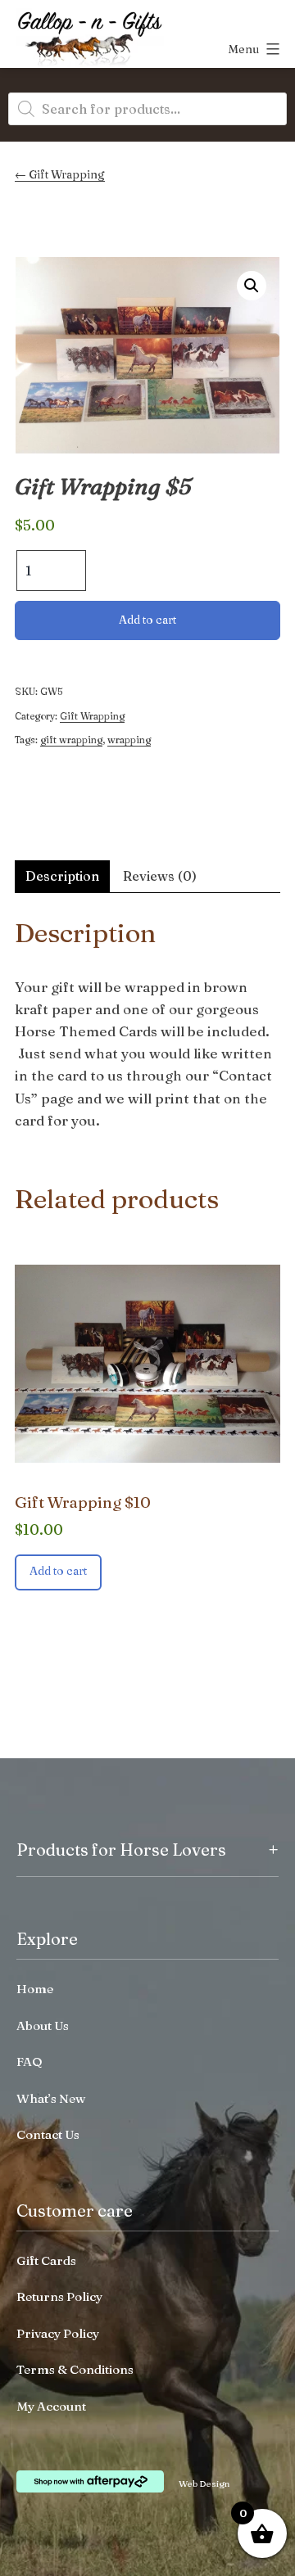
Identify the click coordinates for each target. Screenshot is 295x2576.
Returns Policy (59, 2296)
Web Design (204, 2484)
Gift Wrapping (67, 174)
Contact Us (48, 2134)
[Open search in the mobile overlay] (147, 109)
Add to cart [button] (58, 1571)
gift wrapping (71, 740)
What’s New (51, 2098)
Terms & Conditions (75, 2369)
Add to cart (147, 620)
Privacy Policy (58, 2333)
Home (35, 1989)
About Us (43, 2026)
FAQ (29, 2062)
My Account (51, 2406)
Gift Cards (46, 2260)
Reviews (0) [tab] (160, 876)
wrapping (129, 740)
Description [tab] (62, 876)
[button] (252, 286)
